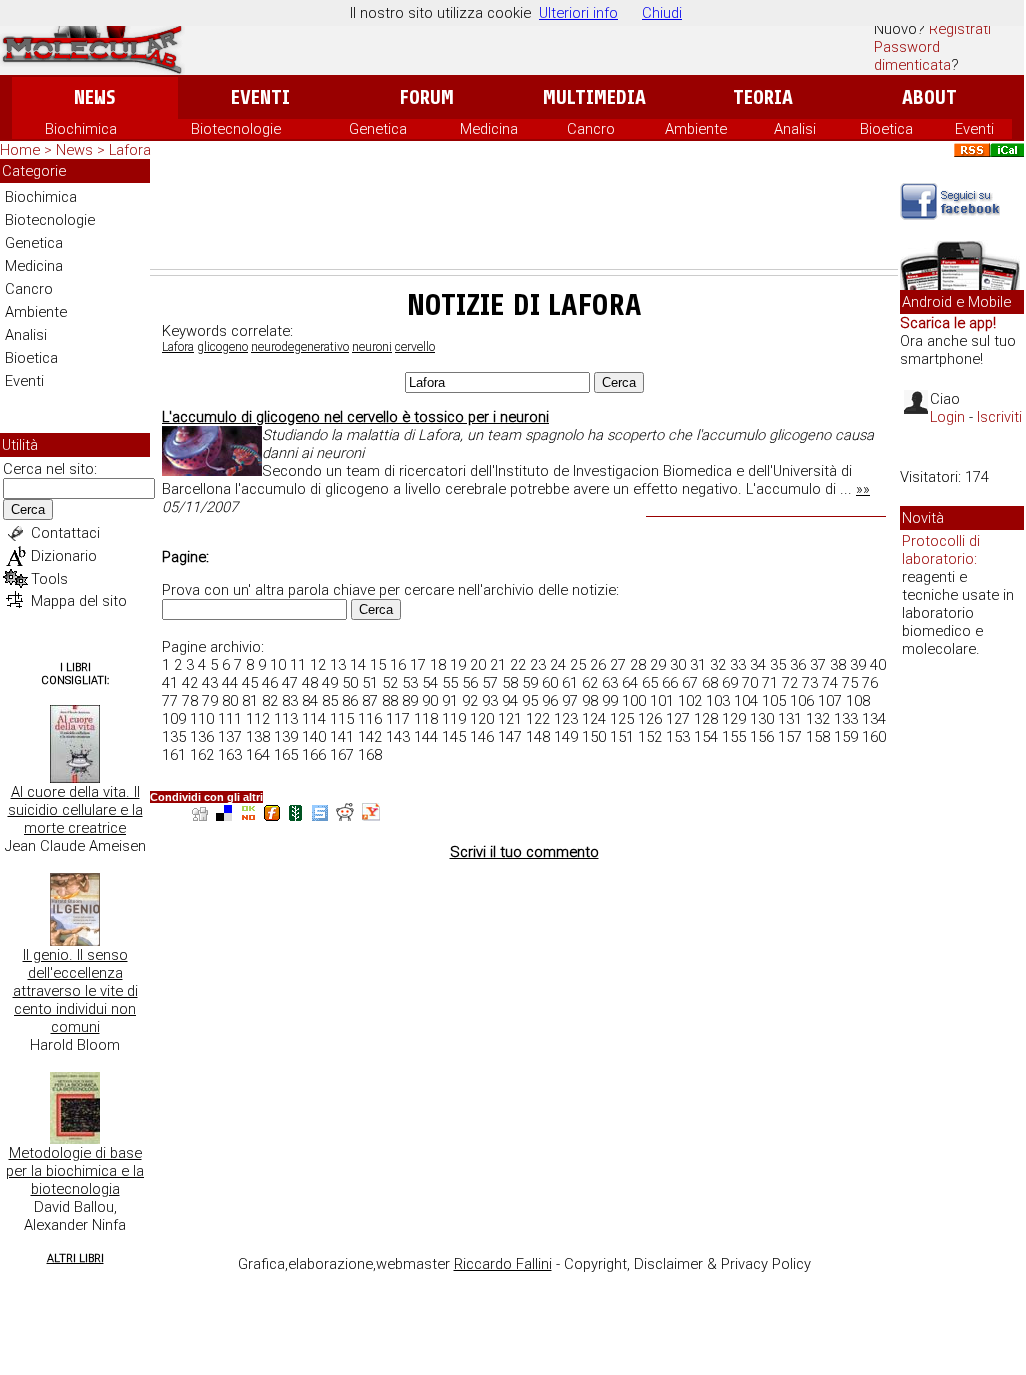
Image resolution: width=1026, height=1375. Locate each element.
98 (590, 701)
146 (482, 737)
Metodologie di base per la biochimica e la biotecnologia (75, 1171)
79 (210, 701)
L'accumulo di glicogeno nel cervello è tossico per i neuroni (355, 417)
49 (330, 683)
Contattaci (65, 533)
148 (538, 737)
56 (470, 683)
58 (510, 683)
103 (718, 701)
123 (566, 719)
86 (350, 701)
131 (790, 719)
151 (622, 737)
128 (706, 719)
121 (510, 719)
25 (578, 665)
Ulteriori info (578, 13)
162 (202, 755)
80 (230, 701)
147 (510, 737)
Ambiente (696, 129)
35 (778, 665)
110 (202, 719)
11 (298, 665)
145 (454, 737)
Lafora (178, 347)
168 (370, 755)
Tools (49, 579)
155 (734, 737)
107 (830, 701)
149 (566, 737)
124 (594, 719)
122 (538, 719)
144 (426, 737)
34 (758, 665)
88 (390, 701)
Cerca (28, 509)
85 (330, 701)
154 (706, 737)
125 (622, 719)
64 (630, 683)
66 (670, 683)
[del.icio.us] (224, 815)
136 (202, 737)
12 (318, 665)
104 (746, 701)
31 (698, 665)
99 (610, 701)
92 (470, 701)
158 (818, 737)
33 (738, 665)
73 (810, 683)
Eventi (260, 97)
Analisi (795, 129)
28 (638, 665)
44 (230, 683)
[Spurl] (320, 815)
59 (530, 683)
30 (678, 665)
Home (20, 150)
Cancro (591, 129)
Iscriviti (999, 417)
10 (278, 665)
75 (850, 683)
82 (270, 701)
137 (230, 737)
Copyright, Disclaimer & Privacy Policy (687, 1264)
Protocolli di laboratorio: (941, 550)
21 (498, 665)
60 (550, 683)
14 (358, 665)
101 (662, 701)
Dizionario (64, 556)
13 (338, 665)
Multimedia (594, 97)
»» (863, 489)
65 (650, 683)
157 (790, 737)
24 (558, 665)
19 (458, 665)
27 (618, 665)
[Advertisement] (524, 214)
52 (390, 683)
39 (858, 665)
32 (718, 665)
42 (190, 683)
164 (258, 755)
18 (438, 665)
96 (550, 701)
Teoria (763, 97)
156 (762, 737)
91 (450, 701)
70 (750, 683)
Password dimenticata (912, 56)
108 (858, 701)
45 (250, 683)
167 (342, 755)
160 (874, 737)
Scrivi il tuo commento (524, 852)
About (929, 97)
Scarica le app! (948, 323)
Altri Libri (75, 1258)
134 (874, 719)
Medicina (489, 129)
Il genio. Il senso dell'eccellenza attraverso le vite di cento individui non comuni (75, 991)
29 (658, 665)
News (94, 97)
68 (710, 683)
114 (314, 719)
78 (190, 701)
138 (258, 737)
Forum (426, 97)
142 (370, 737)
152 (650, 737)
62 (590, 683)
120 (482, 719)
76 (870, 683)
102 (690, 701)
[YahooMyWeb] (371, 815)
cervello (415, 347)
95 (530, 701)
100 (634, 701)
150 (594, 737)
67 (690, 683)
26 (598, 665)
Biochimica (81, 129)
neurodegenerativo (300, 347)
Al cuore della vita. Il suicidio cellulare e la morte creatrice (75, 810)
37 (818, 665)
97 (570, 701)
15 (378, 665)
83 (290, 701)
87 (370, 701)
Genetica (378, 129)
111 (230, 719)
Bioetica (886, 129)
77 (170, 701)
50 (350, 683)
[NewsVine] (296, 815)
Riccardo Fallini (503, 1264)
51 (370, 683)
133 (846, 719)
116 (370, 719)
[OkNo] (248, 815)
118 (426, 719)
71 (770, 683)
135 (174, 737)
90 (430, 701)
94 (510, 701)
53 (410, 683)
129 (734, 719)
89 (410, 701)
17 (418, 665)
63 (610, 683)
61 (570, 683)
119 (454, 719)
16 (398, 665)
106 (802, 701)
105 (774, 701)
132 (818, 719)
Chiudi (662, 13)
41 (170, 683)
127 (678, 719)
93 (490, 701)
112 (258, 719)
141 (342, 737)
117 (398, 719)
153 (678, 737)
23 (538, 665)
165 (286, 755)
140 (314, 737)
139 (286, 737)
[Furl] (272, 815)
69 (730, 683)
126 (650, 719)
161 (174, 755)
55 (450, 683)
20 (478, 665)
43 (210, 683)
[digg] (200, 815)
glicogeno (222, 347)
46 (270, 683)
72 (790, 683)
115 (342, 719)
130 (762, 719)
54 (430, 683)
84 (310, 701)
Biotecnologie (236, 129)
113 (286, 719)
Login (947, 417)
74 (830, 683)
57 (490, 683)
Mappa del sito (79, 601)
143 (398, 737)
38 (838, 665)
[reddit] (345, 815)
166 (314, 755)
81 (250, 701)
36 (798, 665)
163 (230, 755)
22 (518, 665)
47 (290, 683)
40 (878, 665)
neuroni (372, 347)
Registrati (960, 29)
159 (846, 737)
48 (310, 683)
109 (174, 719)
